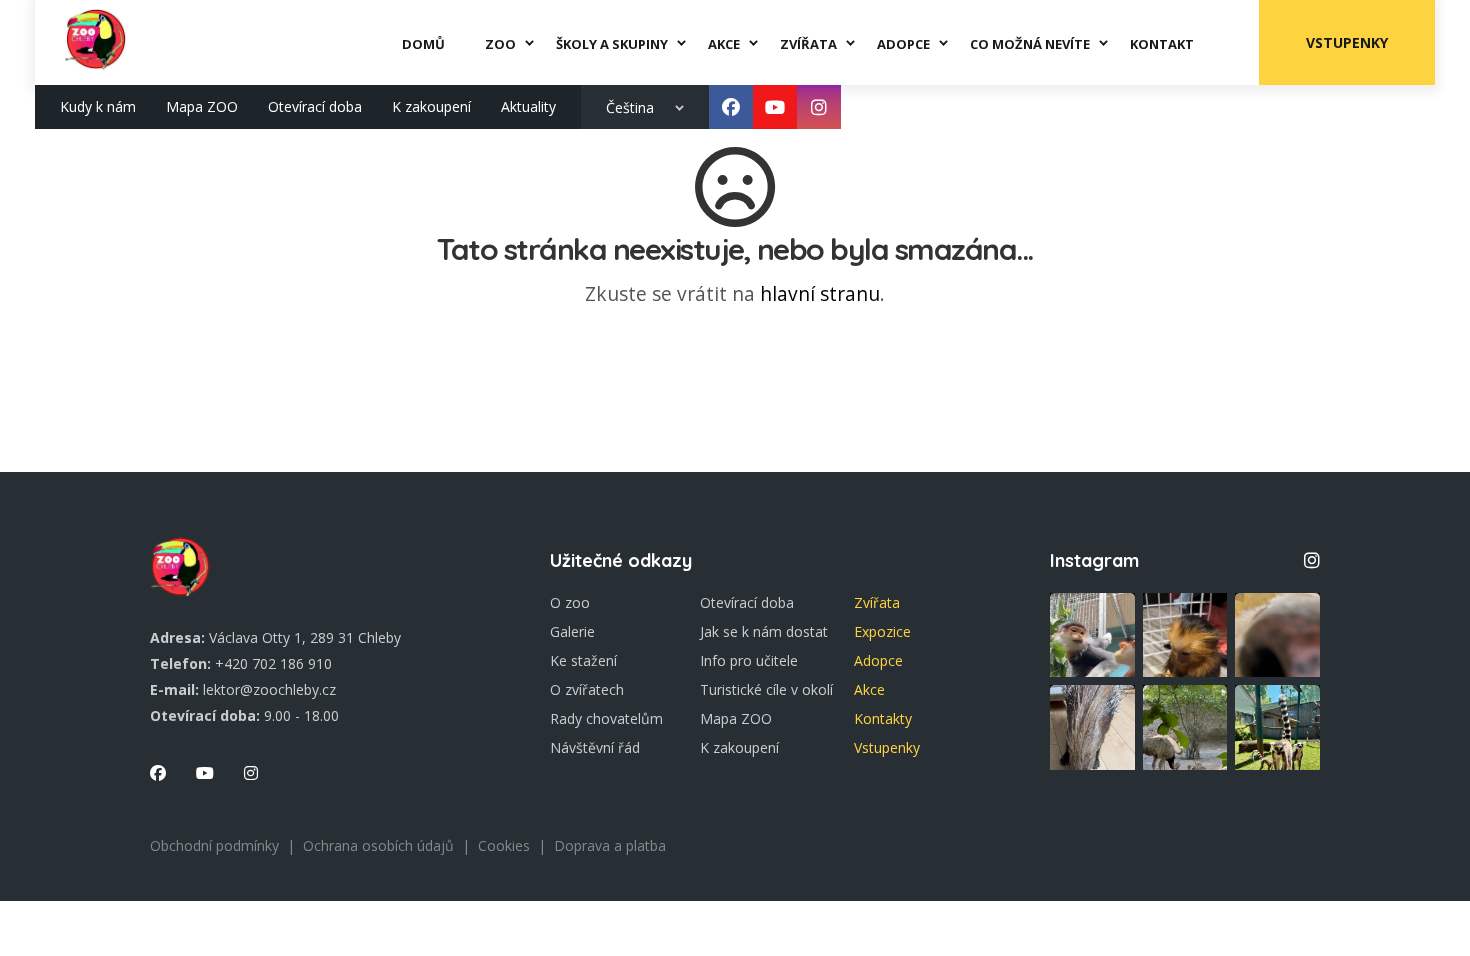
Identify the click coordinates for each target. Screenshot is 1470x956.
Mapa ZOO (202, 106)
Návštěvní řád (595, 747)
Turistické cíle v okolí (766, 689)
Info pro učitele (749, 660)
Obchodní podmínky (214, 845)
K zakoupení (431, 106)
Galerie (572, 631)
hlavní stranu (820, 293)
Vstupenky (1347, 42)
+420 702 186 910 (273, 663)
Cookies (504, 845)
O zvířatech (587, 689)
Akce (869, 689)
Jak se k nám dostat (764, 631)
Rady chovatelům (606, 718)
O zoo (570, 602)
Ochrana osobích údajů (378, 845)
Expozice (882, 631)
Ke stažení (583, 660)
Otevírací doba (315, 106)
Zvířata (877, 602)
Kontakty (883, 718)
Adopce (878, 660)
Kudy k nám (98, 106)
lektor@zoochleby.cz (269, 689)
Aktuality (528, 106)
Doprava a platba (610, 845)
